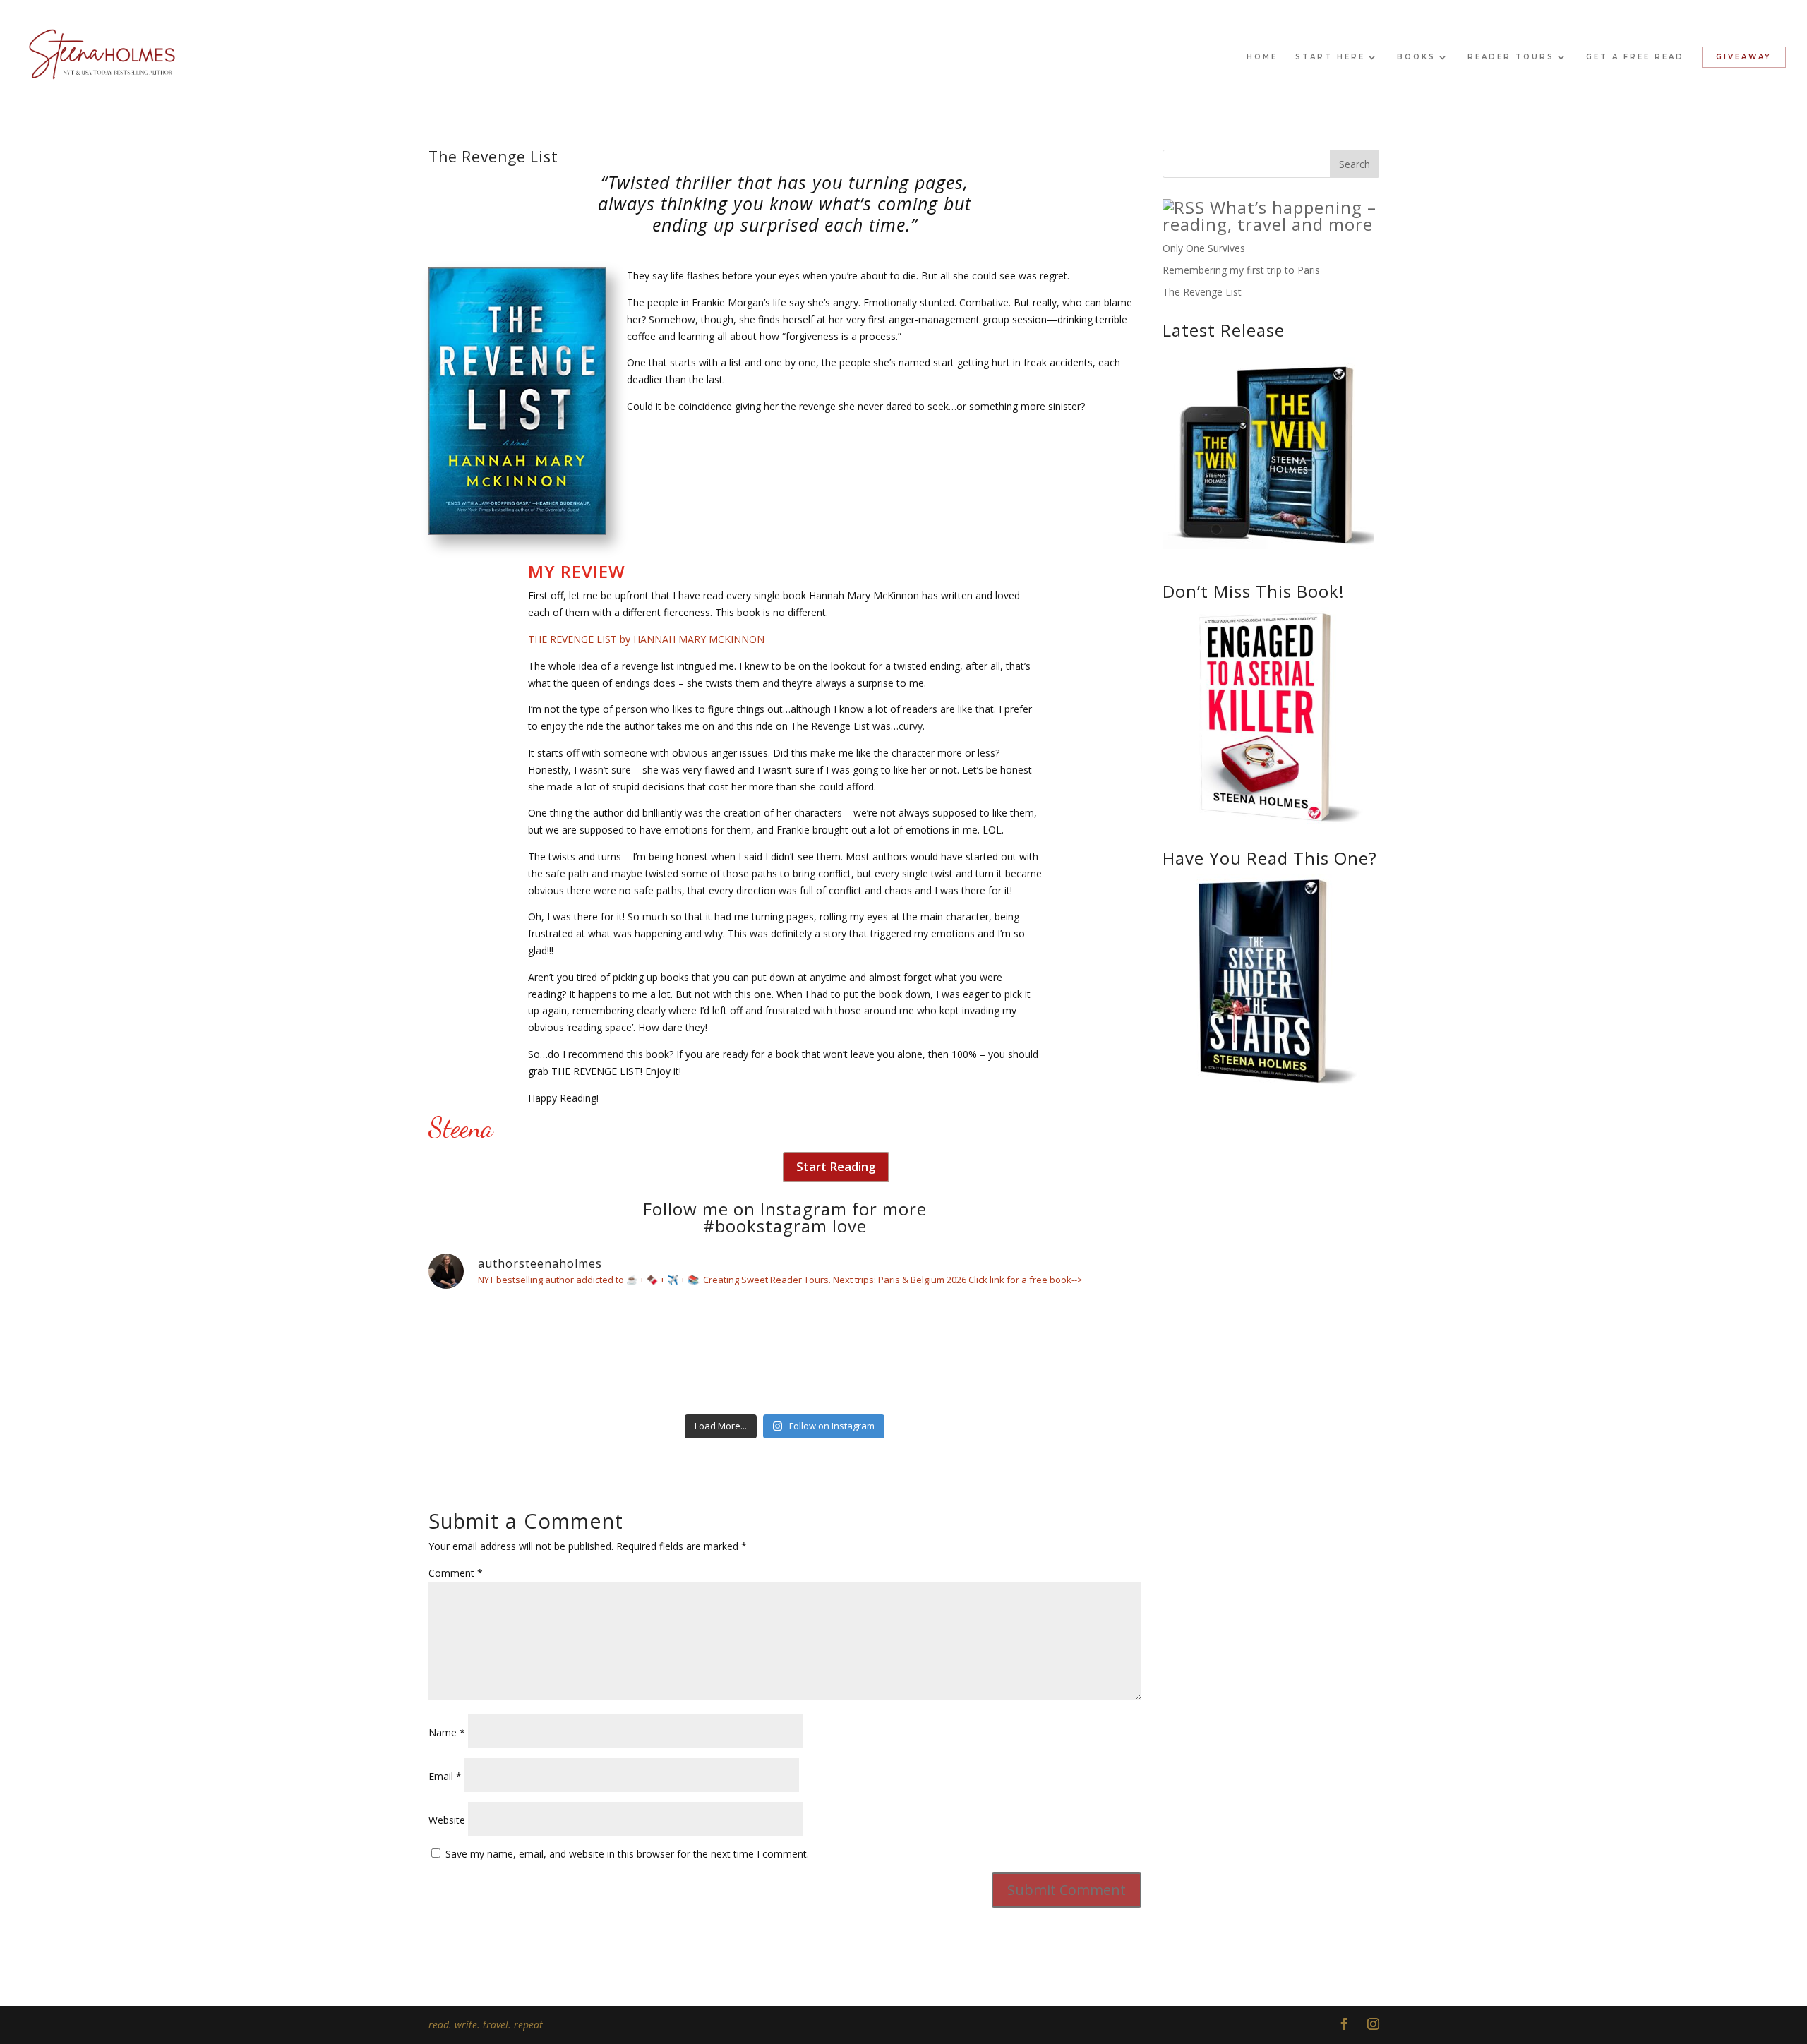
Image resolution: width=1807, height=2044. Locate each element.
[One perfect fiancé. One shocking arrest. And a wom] (515, 1354)
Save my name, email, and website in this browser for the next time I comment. (627, 1854)
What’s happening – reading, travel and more (1269, 216)
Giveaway (1744, 57)
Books (1416, 57)
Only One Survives (1204, 248)
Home (1262, 57)
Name (447, 1732)
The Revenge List (1202, 292)
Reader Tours (1511, 57)
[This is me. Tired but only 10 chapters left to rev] (695, 1354)
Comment (456, 1573)
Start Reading (836, 1166)
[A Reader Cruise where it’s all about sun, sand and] (875, 1354)
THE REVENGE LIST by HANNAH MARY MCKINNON (646, 639)
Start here (1330, 57)
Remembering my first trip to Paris (1241, 270)
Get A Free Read (1635, 57)
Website (447, 1820)
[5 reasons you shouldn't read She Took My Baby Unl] (1055, 1354)
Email (445, 1776)
